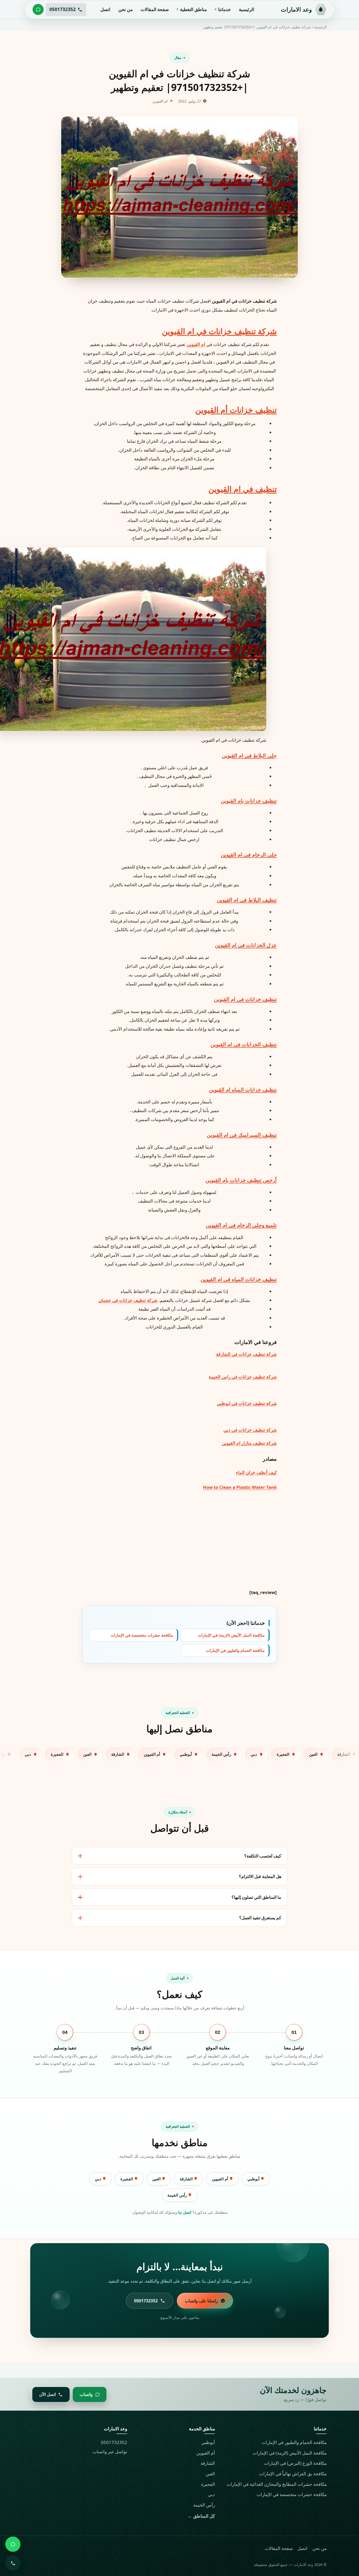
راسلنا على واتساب (201, 2301)
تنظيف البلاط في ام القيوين (247, 900)
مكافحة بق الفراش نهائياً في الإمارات (293, 2474)
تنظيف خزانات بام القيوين (249, 801)
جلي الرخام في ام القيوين (249, 855)
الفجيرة (127, 2179)
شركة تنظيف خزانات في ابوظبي (247, 1403)
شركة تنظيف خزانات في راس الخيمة (243, 1377)
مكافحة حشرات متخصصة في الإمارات (142, 1635)
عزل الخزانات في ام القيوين (246, 945)
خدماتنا (225, 9)
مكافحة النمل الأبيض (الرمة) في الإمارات (231, 1635)
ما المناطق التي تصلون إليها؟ (256, 1897)
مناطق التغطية (193, 9)
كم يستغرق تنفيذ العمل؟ (260, 1918)
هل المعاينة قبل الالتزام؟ (260, 1876)
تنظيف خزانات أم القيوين (236, 410)
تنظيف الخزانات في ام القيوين (244, 1044)
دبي (99, 2179)
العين (157, 2179)
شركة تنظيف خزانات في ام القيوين (219, 331)
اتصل (105, 9)
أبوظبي (254, 2179)
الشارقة (187, 2179)
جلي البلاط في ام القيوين (249, 755)
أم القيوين (220, 2179)
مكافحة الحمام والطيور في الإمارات (235, 1651)
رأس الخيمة (178, 2195)
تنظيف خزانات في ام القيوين (245, 999)
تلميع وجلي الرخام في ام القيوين (241, 1225)
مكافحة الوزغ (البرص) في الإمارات (295, 2463)
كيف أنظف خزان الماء (256, 1472)
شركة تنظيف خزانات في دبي (250, 1430)
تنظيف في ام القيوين (243, 489)
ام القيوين (196, 344)
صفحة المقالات (155, 9)
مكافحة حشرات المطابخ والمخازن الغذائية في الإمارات (277, 2484)
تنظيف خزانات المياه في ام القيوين (239, 1279)
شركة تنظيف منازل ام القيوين (249, 1443)
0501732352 (114, 2442)
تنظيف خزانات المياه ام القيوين (243, 1090)
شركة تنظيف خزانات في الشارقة (246, 1354)
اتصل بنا (185, 2212)
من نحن (125, 9)
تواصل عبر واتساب (110, 2452)
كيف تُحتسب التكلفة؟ (263, 1856)
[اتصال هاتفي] (13, 2563)
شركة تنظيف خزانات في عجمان (128, 1300)
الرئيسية (247, 9)
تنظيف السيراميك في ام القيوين (242, 1135)
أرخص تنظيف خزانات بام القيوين (241, 1180)
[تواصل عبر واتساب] (38, 9)
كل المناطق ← (201, 2516)
